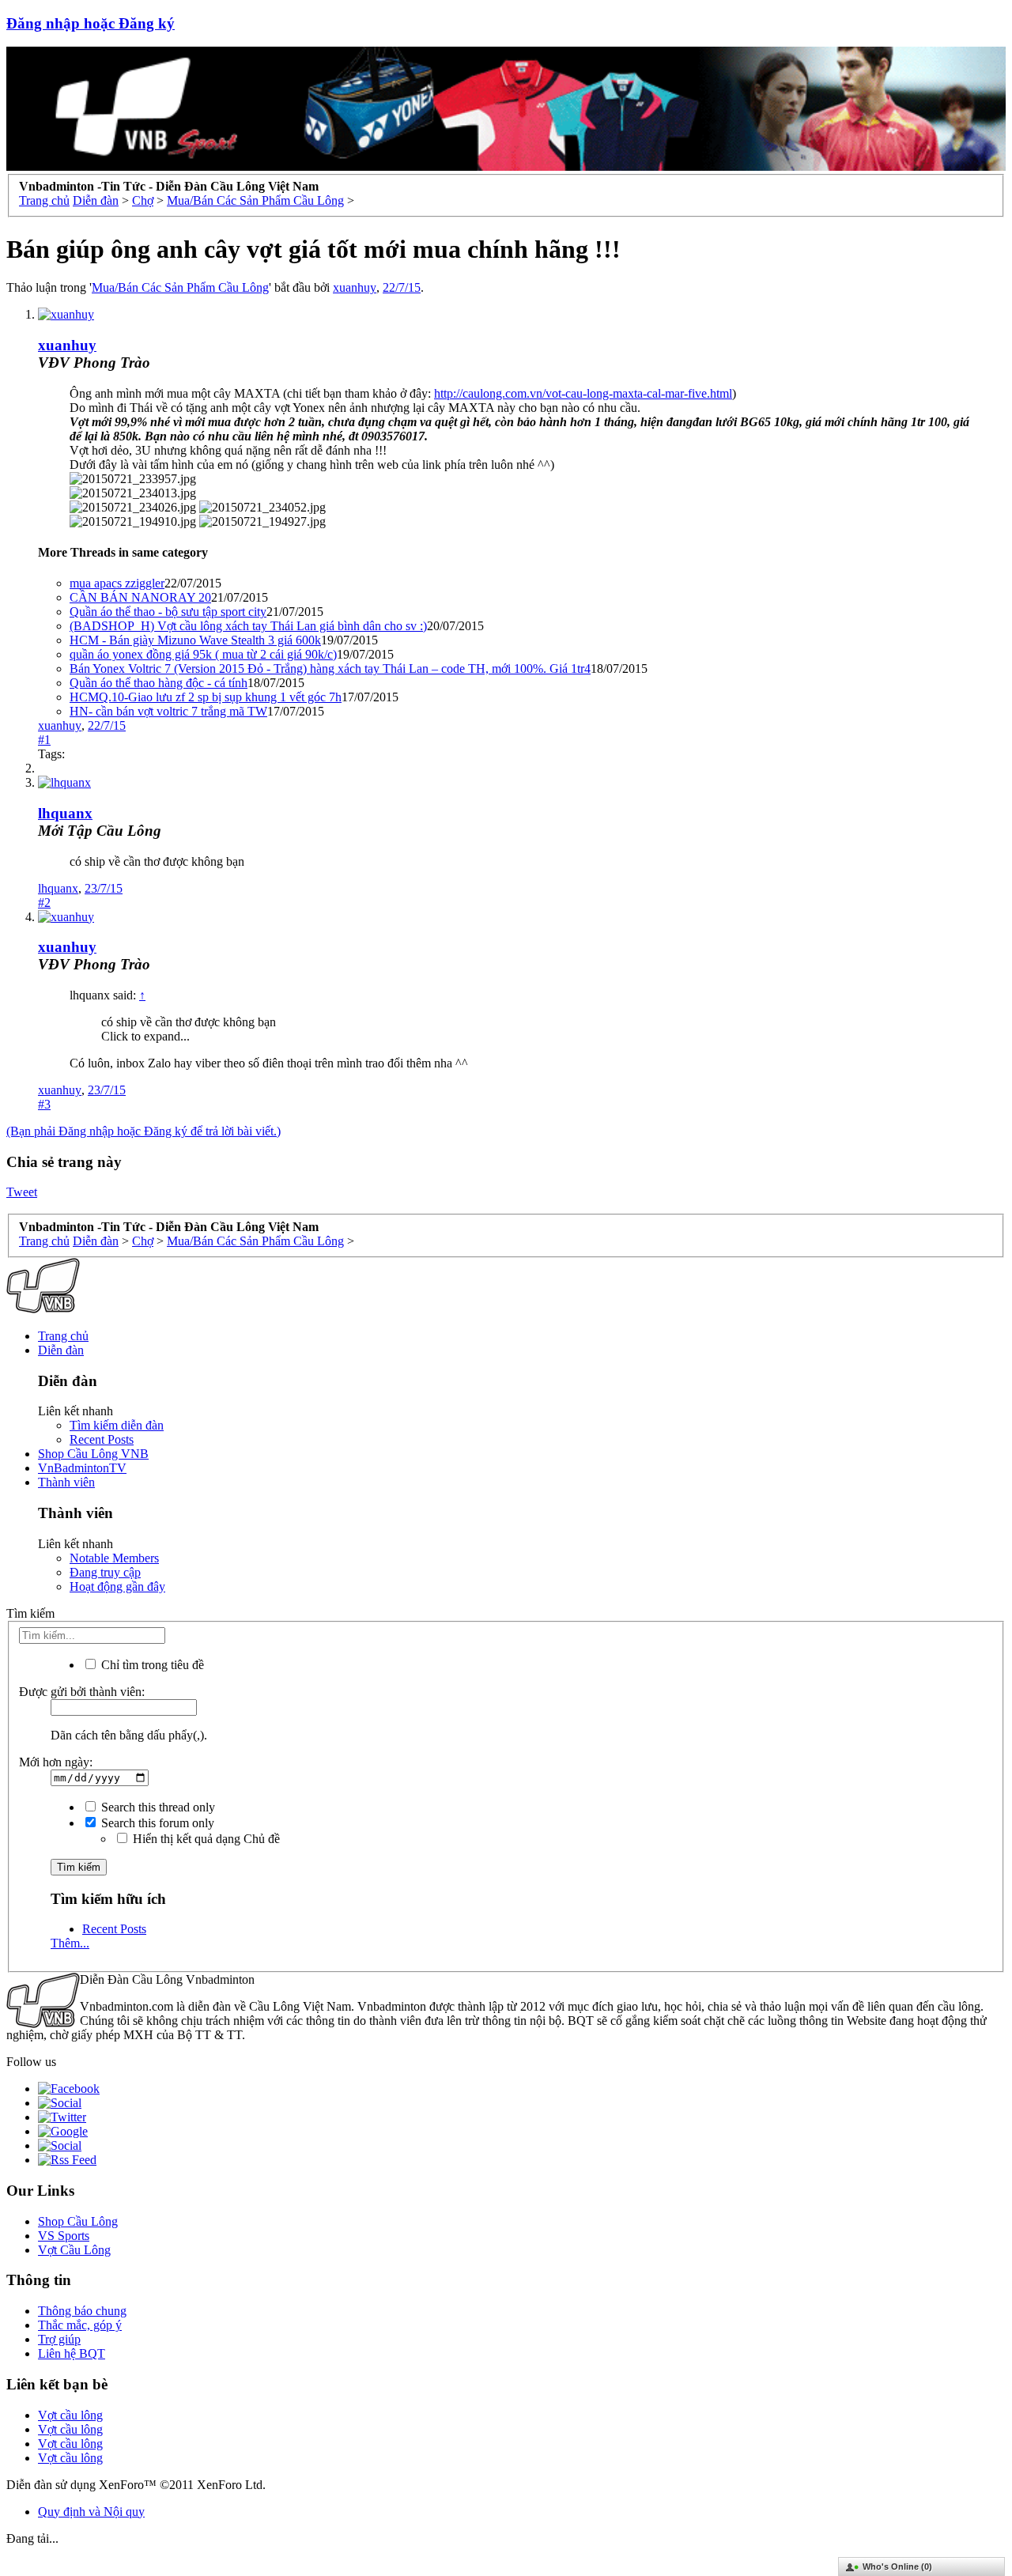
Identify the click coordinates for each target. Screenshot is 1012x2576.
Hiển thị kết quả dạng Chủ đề (205, 1839)
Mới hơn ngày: (56, 1762)
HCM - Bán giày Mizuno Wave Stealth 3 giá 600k (195, 640)
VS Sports (64, 2236)
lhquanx (65, 813)
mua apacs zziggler (117, 583)
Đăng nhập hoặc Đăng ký (91, 23)
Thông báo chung (82, 2311)
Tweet (22, 1192)
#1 (44, 740)
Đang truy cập (105, 1572)
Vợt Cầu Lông (74, 2250)
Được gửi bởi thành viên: (82, 1692)
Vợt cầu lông (70, 2415)
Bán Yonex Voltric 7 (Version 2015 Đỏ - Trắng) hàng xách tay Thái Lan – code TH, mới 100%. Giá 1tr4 (330, 669)
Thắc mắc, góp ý (80, 2325)
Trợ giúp (59, 2339)
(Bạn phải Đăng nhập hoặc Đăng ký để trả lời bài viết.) (143, 1131)
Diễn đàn (61, 1350)
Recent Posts (102, 1439)
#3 (44, 1104)
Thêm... (70, 1943)
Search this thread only (157, 1807)
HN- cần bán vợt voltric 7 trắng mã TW (168, 711)
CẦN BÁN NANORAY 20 (140, 597)
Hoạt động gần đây (117, 1586)
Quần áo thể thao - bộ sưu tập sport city (168, 612)
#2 (44, 903)
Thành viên (66, 1482)
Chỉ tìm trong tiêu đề (151, 1665)
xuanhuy (355, 287)
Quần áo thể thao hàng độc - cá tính (159, 683)
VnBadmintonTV (82, 1468)
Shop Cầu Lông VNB (93, 1454)
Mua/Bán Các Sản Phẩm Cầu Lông (180, 287)
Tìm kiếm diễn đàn (117, 1425)
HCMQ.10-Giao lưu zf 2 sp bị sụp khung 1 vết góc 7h (206, 697)
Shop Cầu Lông (78, 2221)
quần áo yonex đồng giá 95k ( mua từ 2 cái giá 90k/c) (203, 654)
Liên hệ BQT (72, 2353)
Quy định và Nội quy (91, 2512)
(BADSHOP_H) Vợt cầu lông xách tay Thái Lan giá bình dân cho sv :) (248, 626)
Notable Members (114, 1558)
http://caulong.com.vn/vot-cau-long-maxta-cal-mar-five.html (583, 393)
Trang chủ (63, 1336)
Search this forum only (156, 1823)
